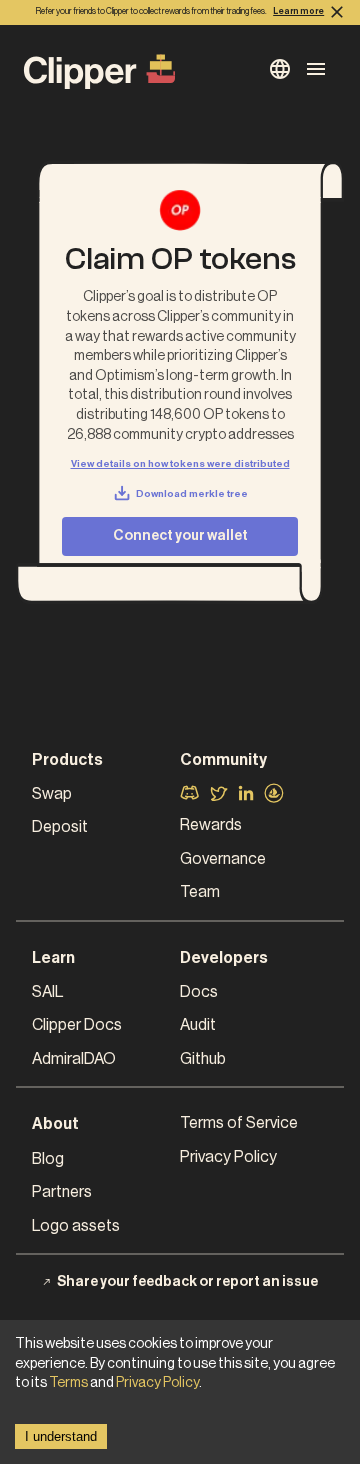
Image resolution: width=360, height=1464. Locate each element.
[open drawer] (280, 69)
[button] (106, 794)
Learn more (298, 11)
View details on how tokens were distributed (180, 464)
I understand (61, 1436)
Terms (68, 1383)
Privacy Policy (157, 1383)
